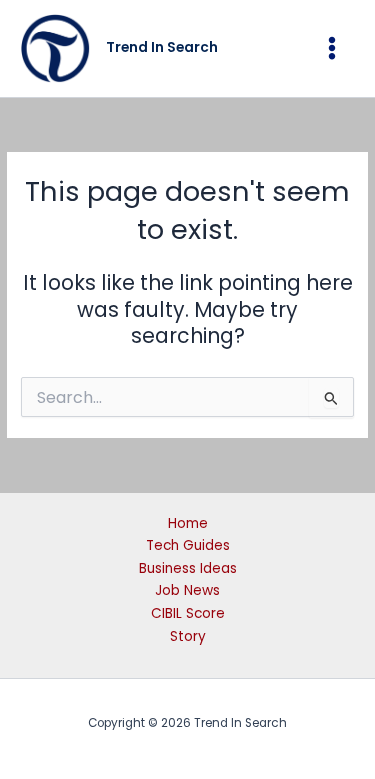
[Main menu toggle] (332, 48)
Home (188, 523)
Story (188, 636)
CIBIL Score (188, 613)
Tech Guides (188, 545)
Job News (187, 590)
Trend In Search (162, 47)
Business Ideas (188, 568)
